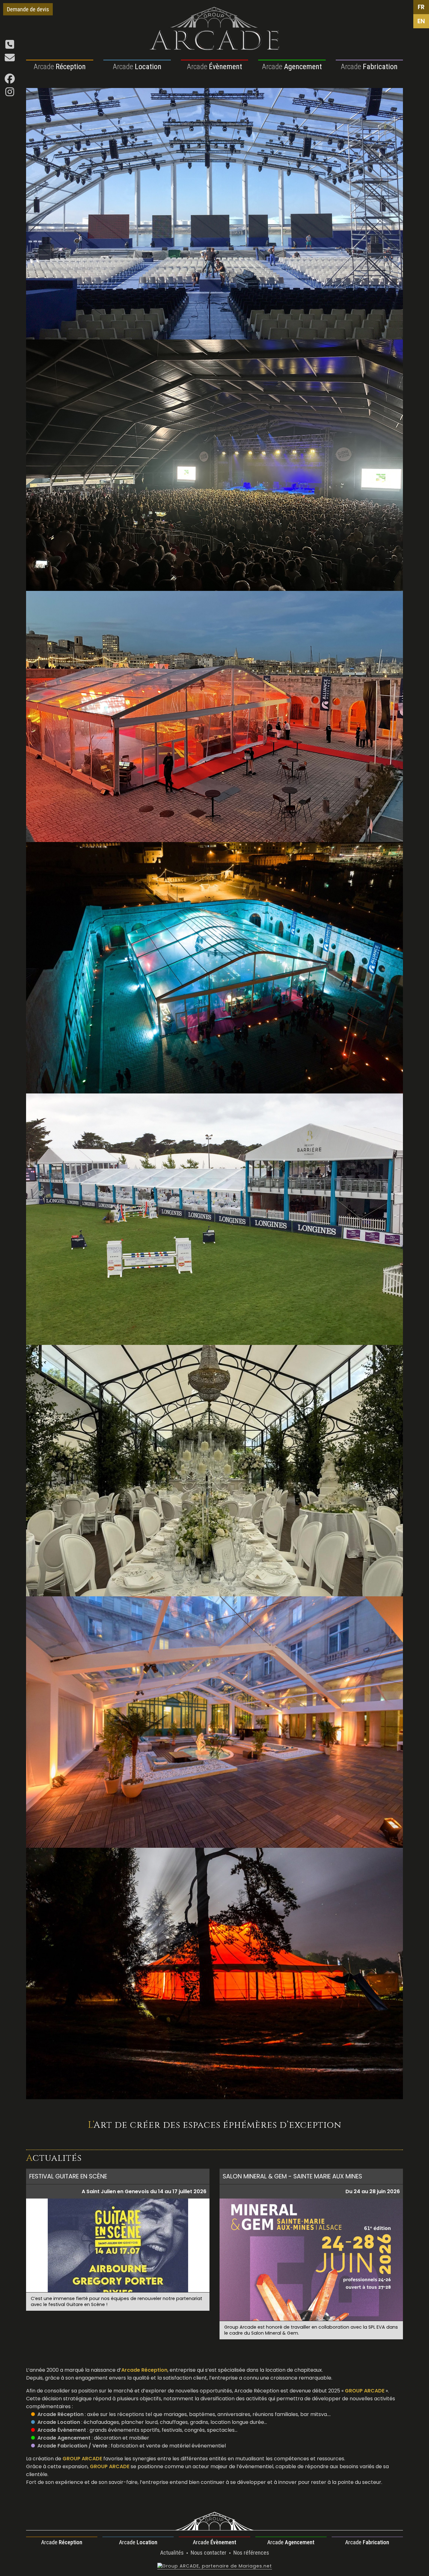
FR (421, 7)
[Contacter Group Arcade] (10, 60)
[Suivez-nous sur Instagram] (10, 94)
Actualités (173, 2553)
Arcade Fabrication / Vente (72, 2446)
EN (421, 21)
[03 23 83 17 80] (10, 46)
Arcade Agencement (64, 2438)
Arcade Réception (60, 2414)
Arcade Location (59, 2422)
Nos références (251, 2553)
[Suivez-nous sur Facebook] (10, 81)
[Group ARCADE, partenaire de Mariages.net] (215, 2566)
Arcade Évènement (62, 2430)
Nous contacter (209, 2553)
